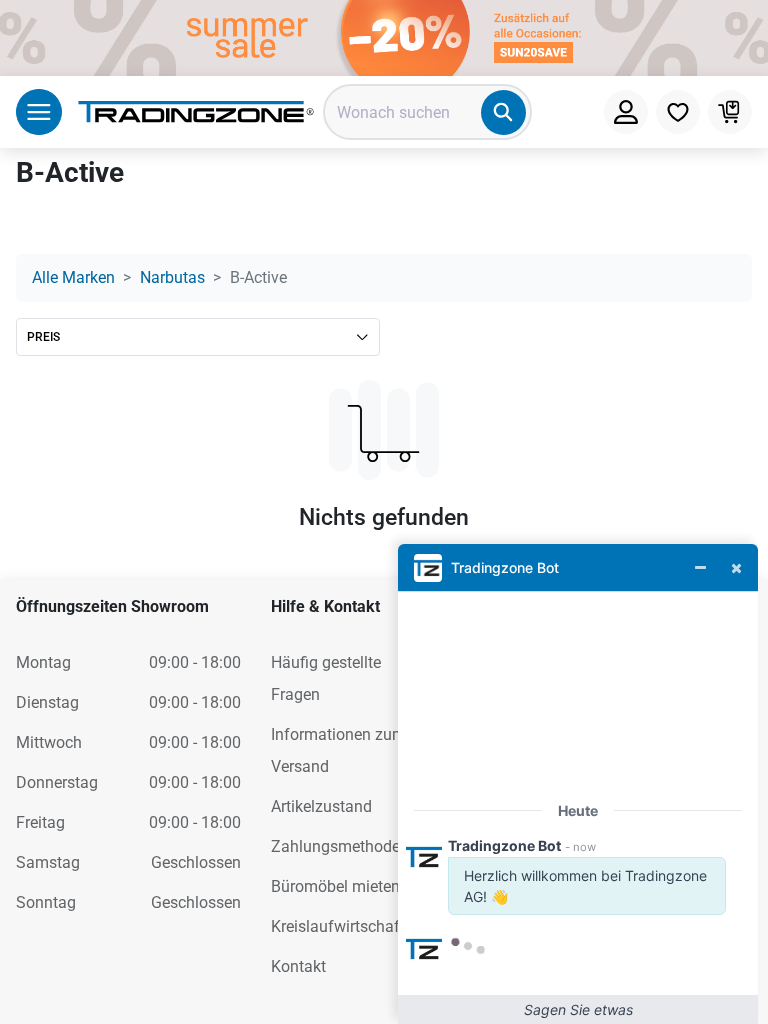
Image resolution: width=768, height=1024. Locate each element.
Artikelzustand (321, 806)
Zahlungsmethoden (340, 846)
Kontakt (298, 966)
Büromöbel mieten (335, 886)
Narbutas (172, 277)
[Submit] (503, 112)
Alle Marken (73, 277)
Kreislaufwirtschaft (338, 926)
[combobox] (427, 112)
